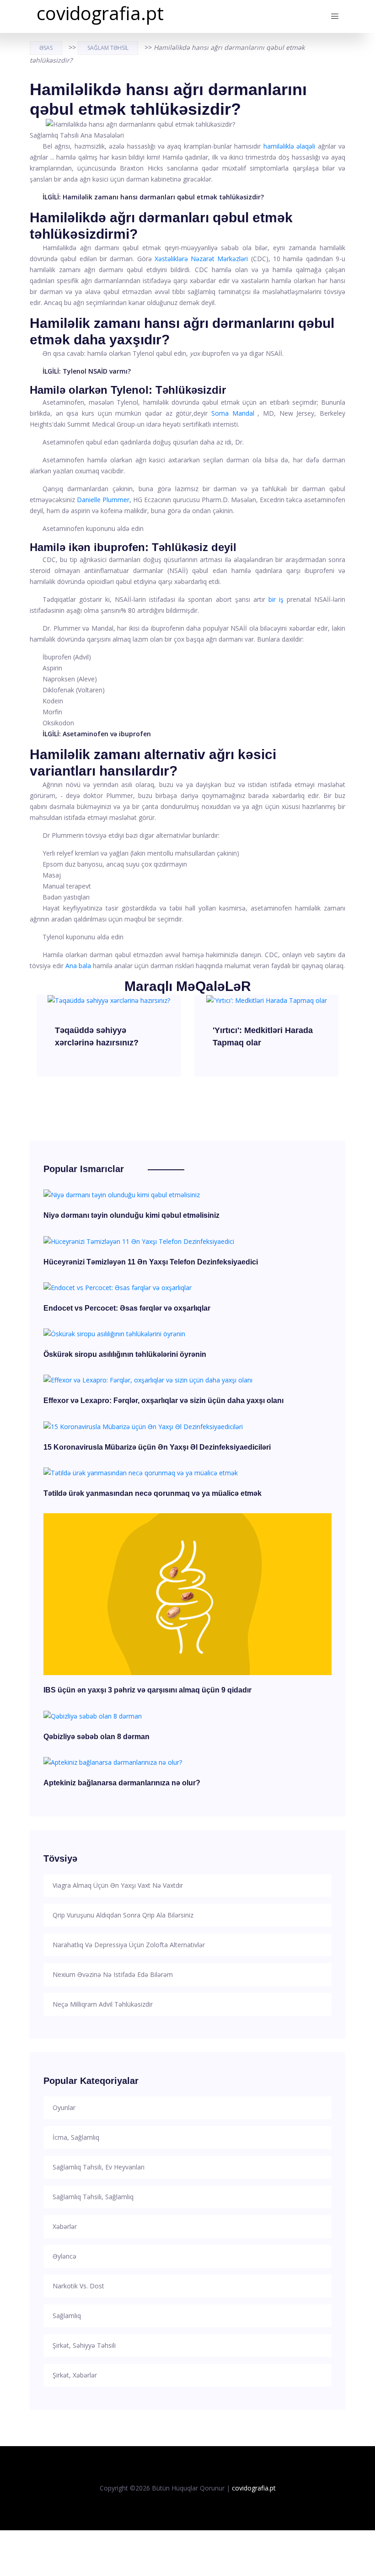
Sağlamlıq (67, 2316)
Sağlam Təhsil (108, 48)
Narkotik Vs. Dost (78, 2286)
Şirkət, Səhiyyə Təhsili (84, 2345)
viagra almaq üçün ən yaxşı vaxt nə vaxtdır (118, 1885)
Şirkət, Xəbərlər (75, 2375)
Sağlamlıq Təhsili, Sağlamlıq (93, 2197)
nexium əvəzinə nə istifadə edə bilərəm (113, 1974)
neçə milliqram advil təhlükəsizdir (103, 2004)
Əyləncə (64, 2256)
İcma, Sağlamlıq (76, 2137)
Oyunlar (64, 2107)
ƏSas (46, 48)
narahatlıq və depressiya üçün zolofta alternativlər (129, 1945)
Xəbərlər (65, 2226)
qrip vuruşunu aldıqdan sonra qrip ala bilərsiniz (123, 1915)
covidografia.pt (100, 13)
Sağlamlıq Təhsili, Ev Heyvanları (99, 2167)
